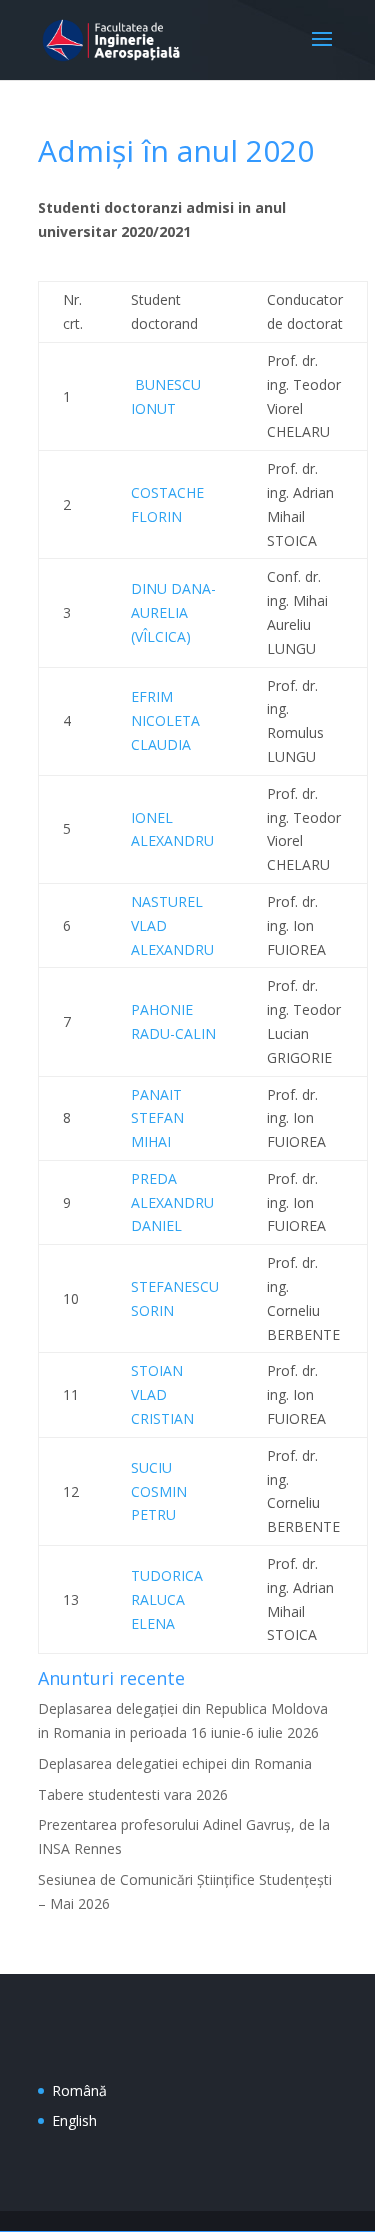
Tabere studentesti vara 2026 (133, 1794)
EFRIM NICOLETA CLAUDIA (165, 720)
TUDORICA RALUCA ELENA (167, 1599)
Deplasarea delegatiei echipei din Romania (175, 1763)
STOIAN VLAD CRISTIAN (162, 1394)
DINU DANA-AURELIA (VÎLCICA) (173, 612)
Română (79, 2090)
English (74, 2120)
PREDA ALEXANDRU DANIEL (172, 1202)
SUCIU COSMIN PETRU (159, 1491)
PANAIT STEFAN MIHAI (157, 1118)
